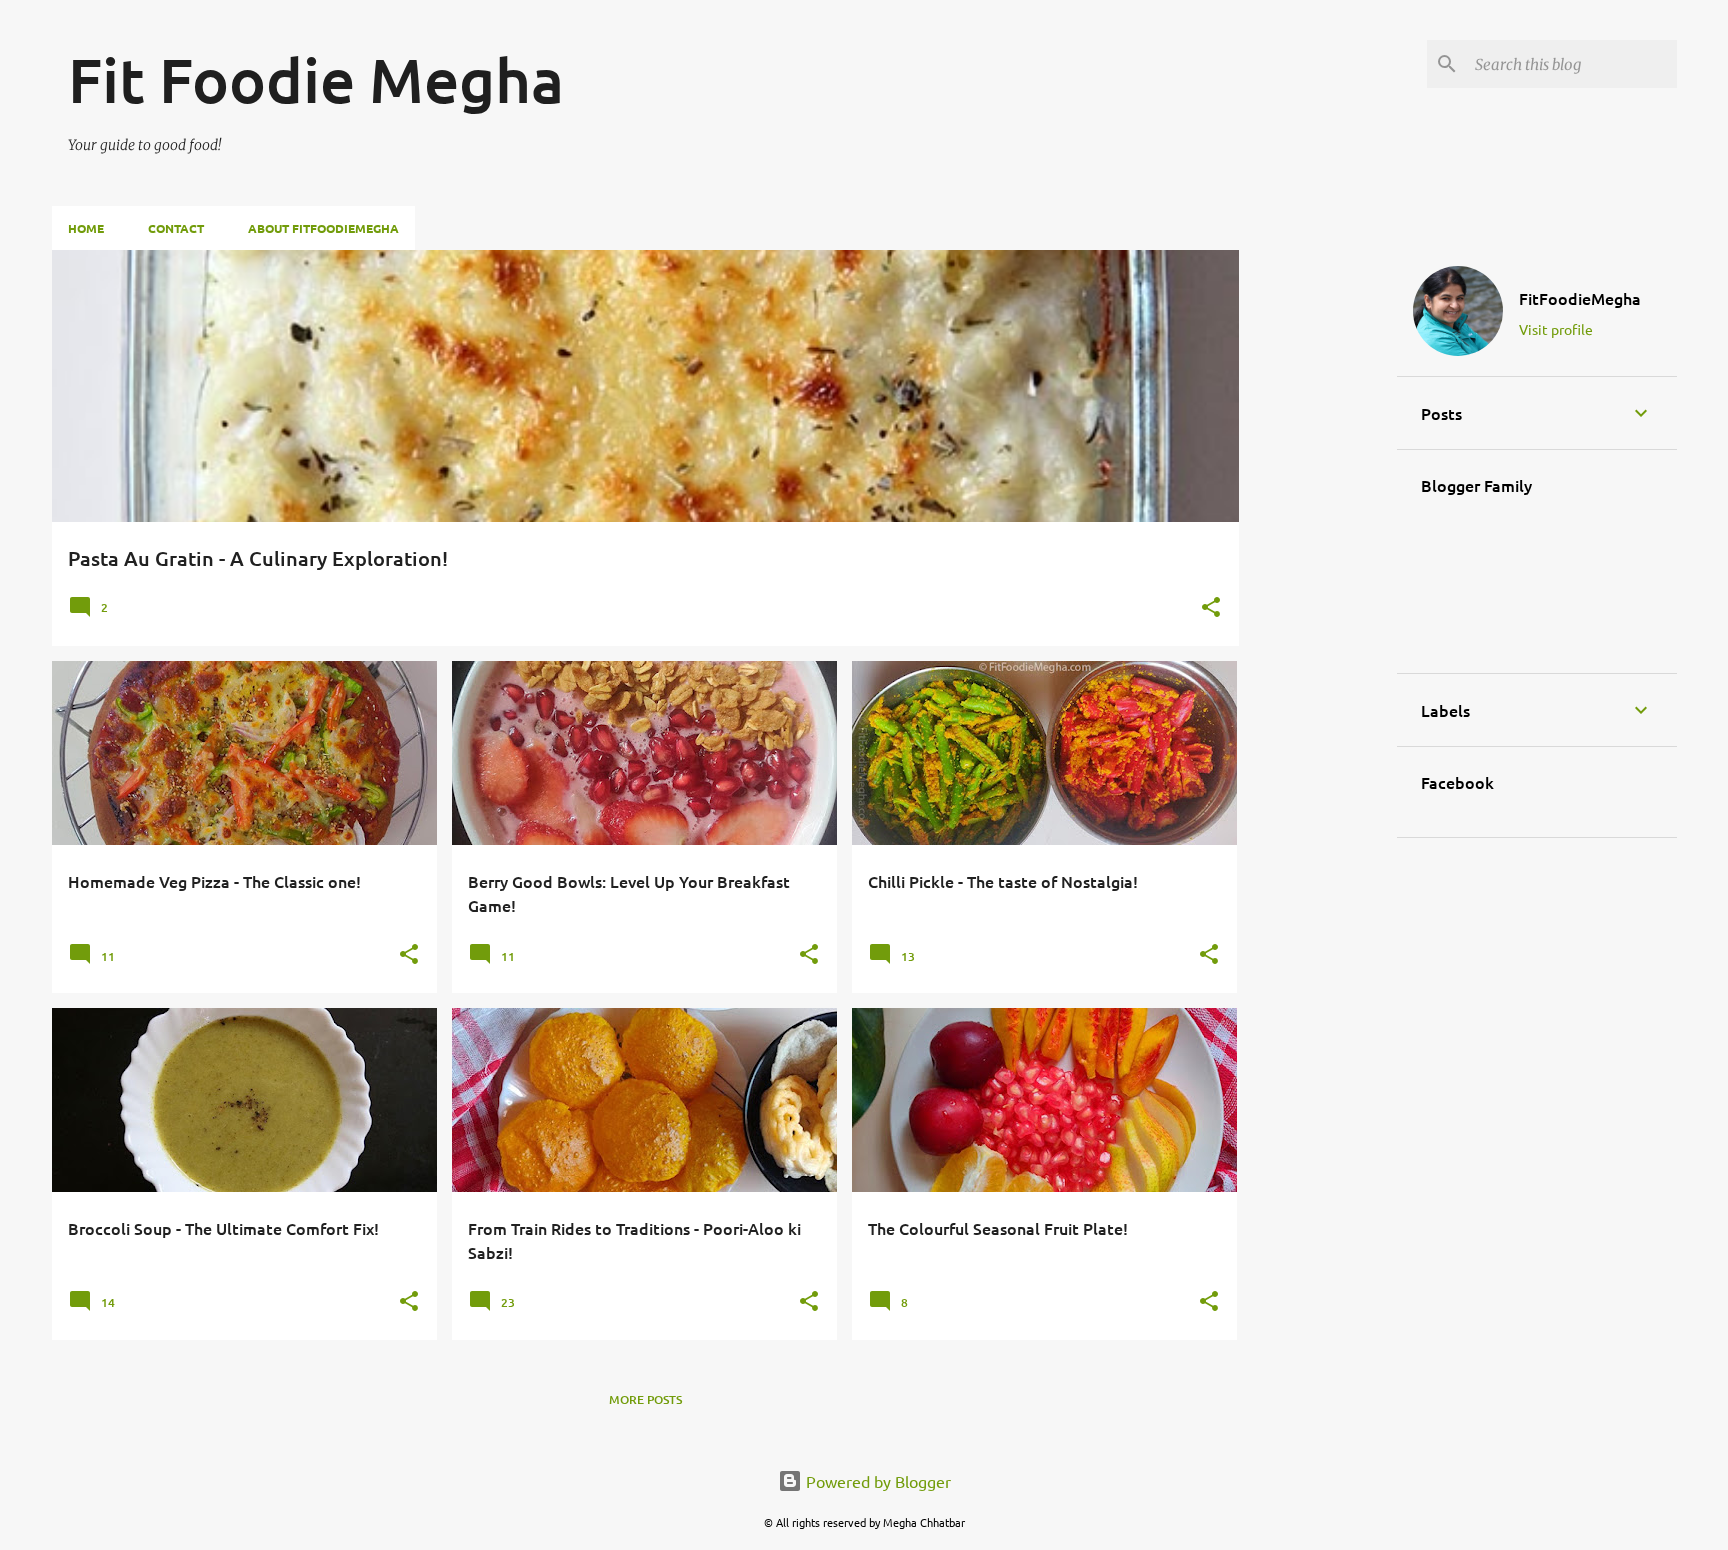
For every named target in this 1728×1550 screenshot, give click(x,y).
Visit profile (1556, 329)
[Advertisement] (1314, 550)
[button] (1211, 608)
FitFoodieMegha (1580, 298)
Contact (176, 228)
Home (86, 228)
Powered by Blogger (876, 1481)
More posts (645, 1399)
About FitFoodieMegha (323, 228)
